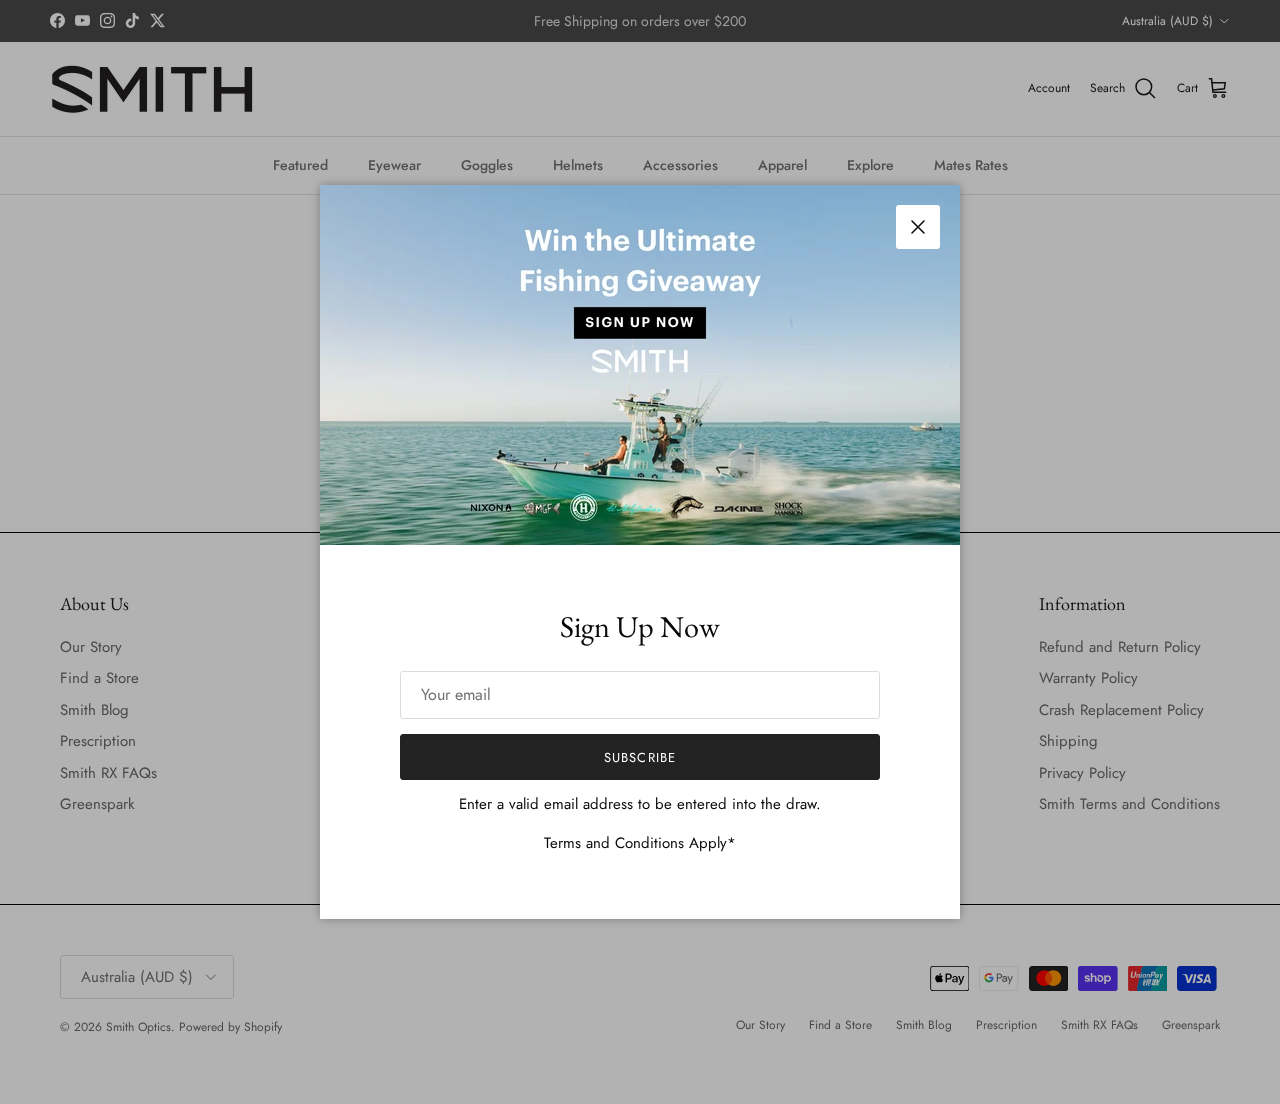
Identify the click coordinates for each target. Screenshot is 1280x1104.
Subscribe (639, 757)
